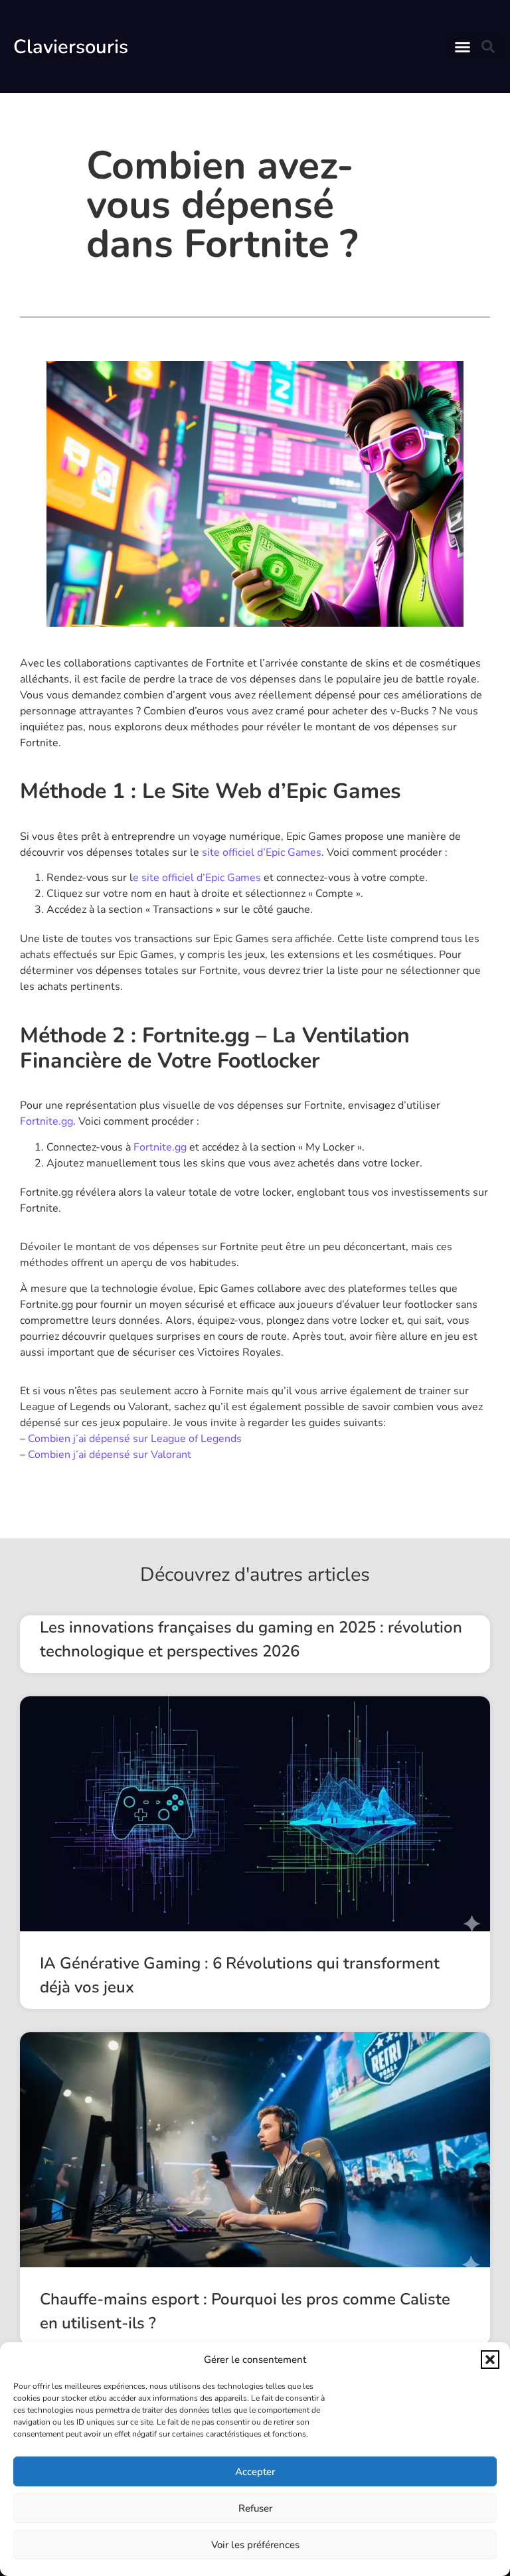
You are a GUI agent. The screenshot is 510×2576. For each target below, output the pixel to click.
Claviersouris (71, 47)
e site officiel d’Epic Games (197, 878)
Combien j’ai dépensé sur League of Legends (135, 1439)
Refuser (255, 2508)
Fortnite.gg (46, 1121)
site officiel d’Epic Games (262, 852)
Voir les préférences (255, 2545)
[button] (490, 2360)
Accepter (255, 2472)
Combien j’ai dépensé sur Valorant (110, 1455)
